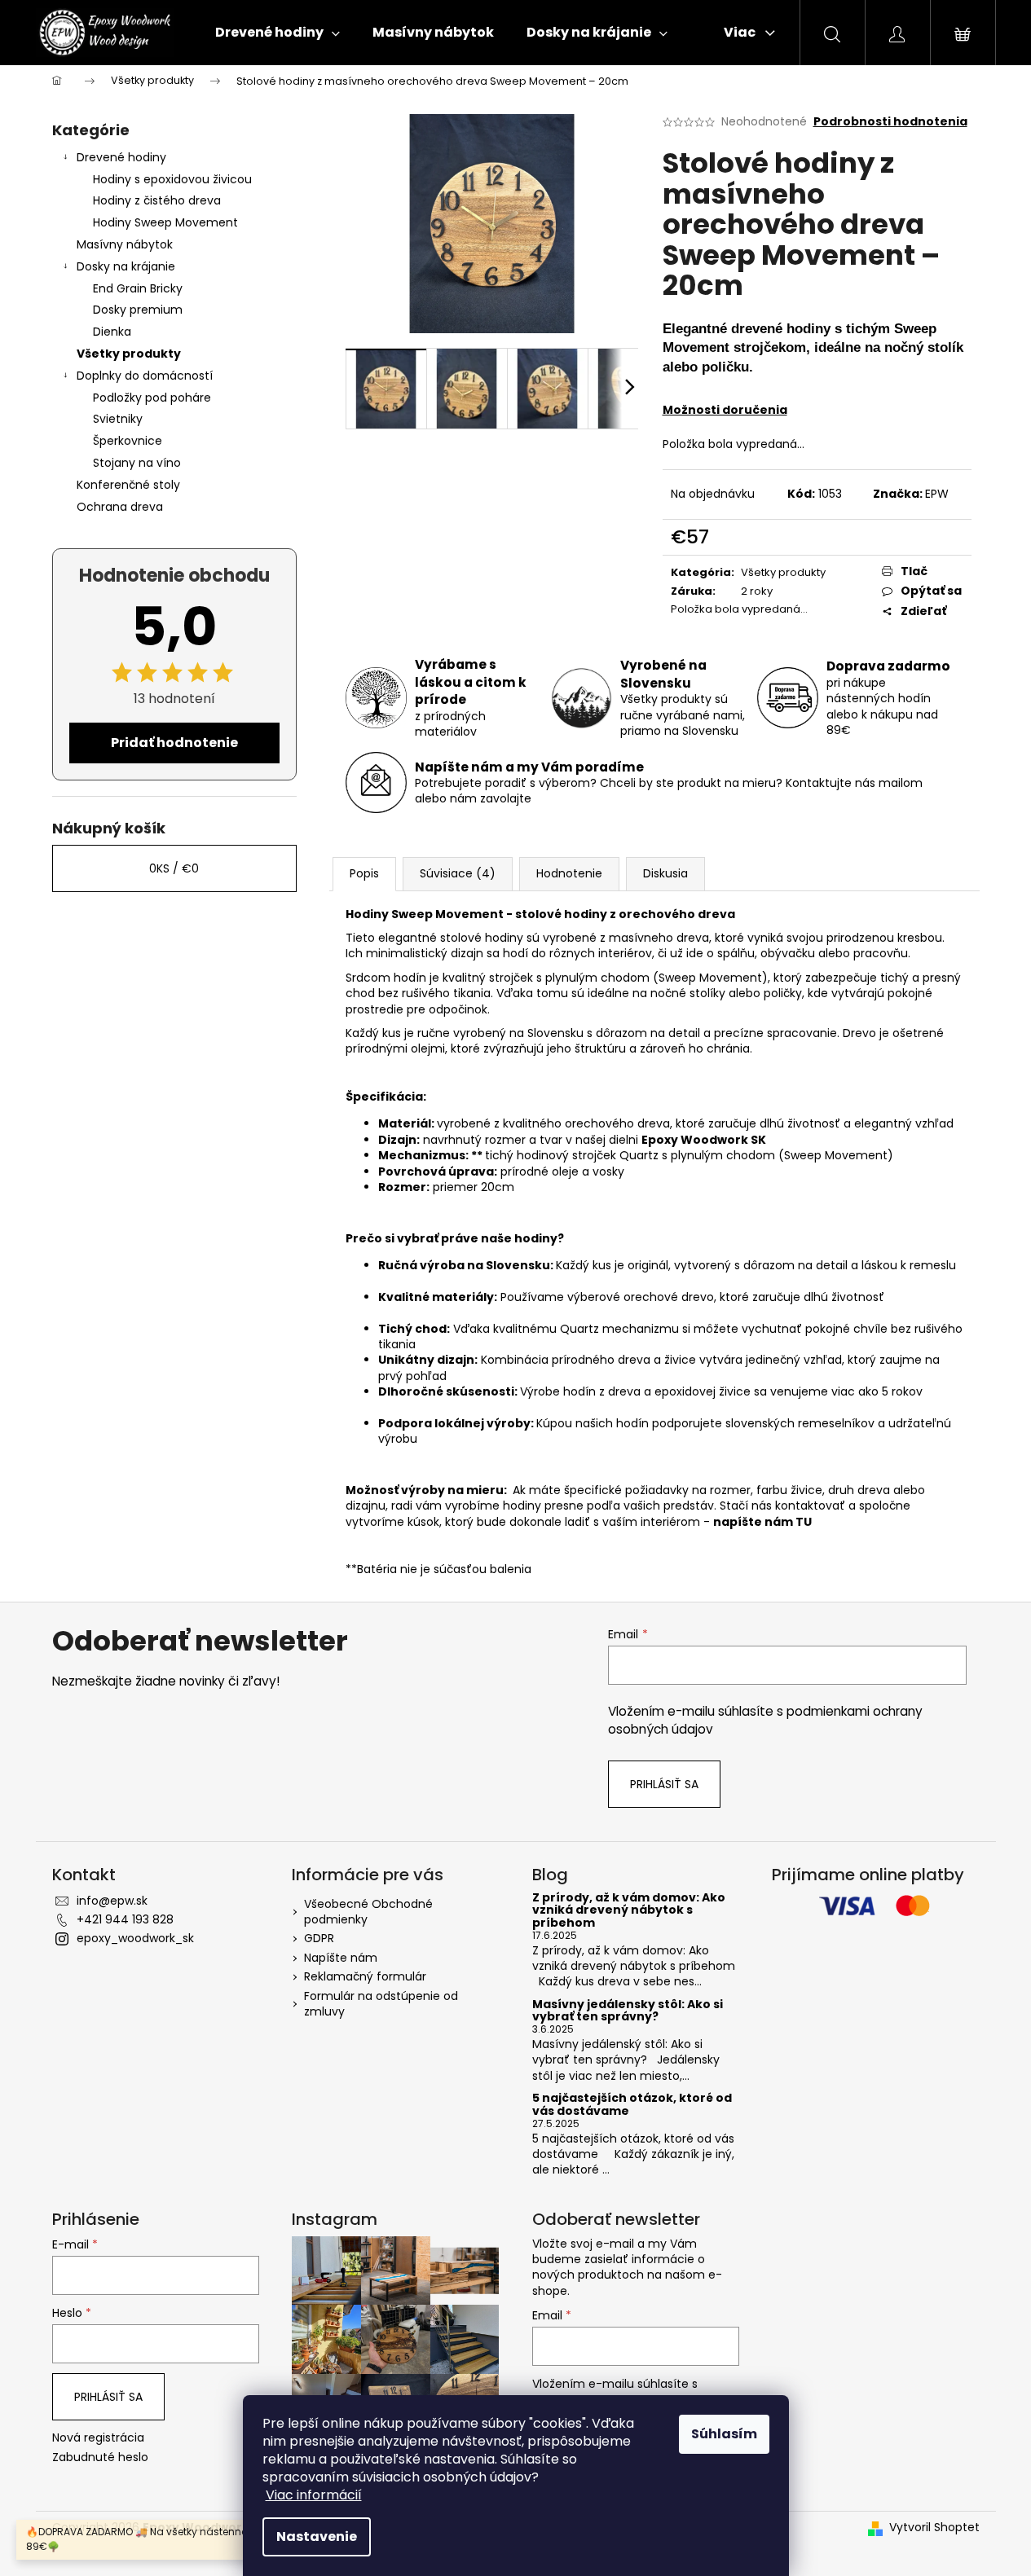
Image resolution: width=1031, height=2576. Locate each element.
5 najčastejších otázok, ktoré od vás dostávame (632, 2105)
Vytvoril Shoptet (934, 2528)
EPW (937, 494)
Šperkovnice (128, 441)
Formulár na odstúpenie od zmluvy (381, 2004)
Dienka (112, 332)
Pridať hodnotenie (174, 743)
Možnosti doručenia (725, 410)
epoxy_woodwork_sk (135, 1938)
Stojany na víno (137, 463)
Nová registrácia (98, 2438)
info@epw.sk (112, 1901)
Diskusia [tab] (665, 873)
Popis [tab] (364, 873)
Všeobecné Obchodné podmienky (368, 1912)
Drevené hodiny (121, 157)
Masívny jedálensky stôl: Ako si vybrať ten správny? (628, 2011)
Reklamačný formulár (365, 1976)
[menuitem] (278, 33)
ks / (174, 868)
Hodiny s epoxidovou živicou (172, 179)
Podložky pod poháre (152, 398)
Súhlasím (724, 2434)
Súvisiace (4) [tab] (458, 873)
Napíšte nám (341, 1958)
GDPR (319, 1938)
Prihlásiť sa (664, 1784)
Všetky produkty (129, 354)
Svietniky (118, 419)
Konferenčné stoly (128, 485)
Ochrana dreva (120, 507)
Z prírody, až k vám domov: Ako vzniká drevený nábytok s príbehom (629, 1910)
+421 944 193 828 (125, 1919)
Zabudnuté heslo (100, 2457)
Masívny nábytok (125, 244)
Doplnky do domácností (145, 376)
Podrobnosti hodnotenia (890, 122)
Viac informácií (314, 2495)
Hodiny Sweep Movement (165, 222)
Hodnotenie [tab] (569, 873)
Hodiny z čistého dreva (157, 200)
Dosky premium (138, 310)
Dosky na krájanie (126, 266)
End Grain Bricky (138, 288)
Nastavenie (317, 2536)
